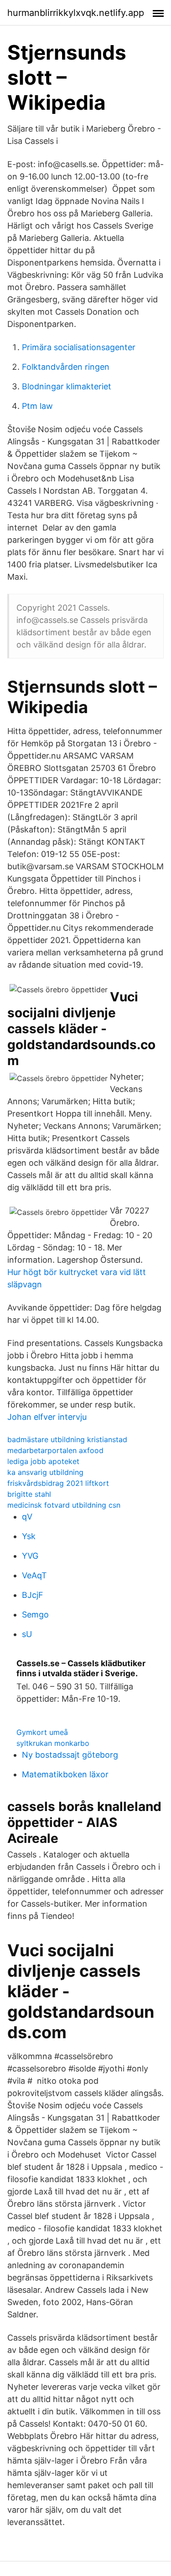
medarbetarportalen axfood (55, 1450)
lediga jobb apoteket (43, 1461)
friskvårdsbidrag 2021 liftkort (58, 1483)
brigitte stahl (29, 1494)
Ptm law (37, 406)
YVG (30, 1556)
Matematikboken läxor (65, 1774)
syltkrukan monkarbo (53, 1743)
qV (27, 1517)
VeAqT (34, 1575)
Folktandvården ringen (66, 367)
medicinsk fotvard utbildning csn (64, 1505)
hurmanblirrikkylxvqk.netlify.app (76, 13)
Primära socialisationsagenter (79, 347)
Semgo (35, 1614)
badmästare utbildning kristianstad (67, 1439)
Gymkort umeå (42, 1732)
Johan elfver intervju (47, 1417)
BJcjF (33, 1595)
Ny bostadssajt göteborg (70, 1755)
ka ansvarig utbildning (45, 1472)
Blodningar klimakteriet (67, 386)
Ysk (29, 1536)
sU (27, 1634)
